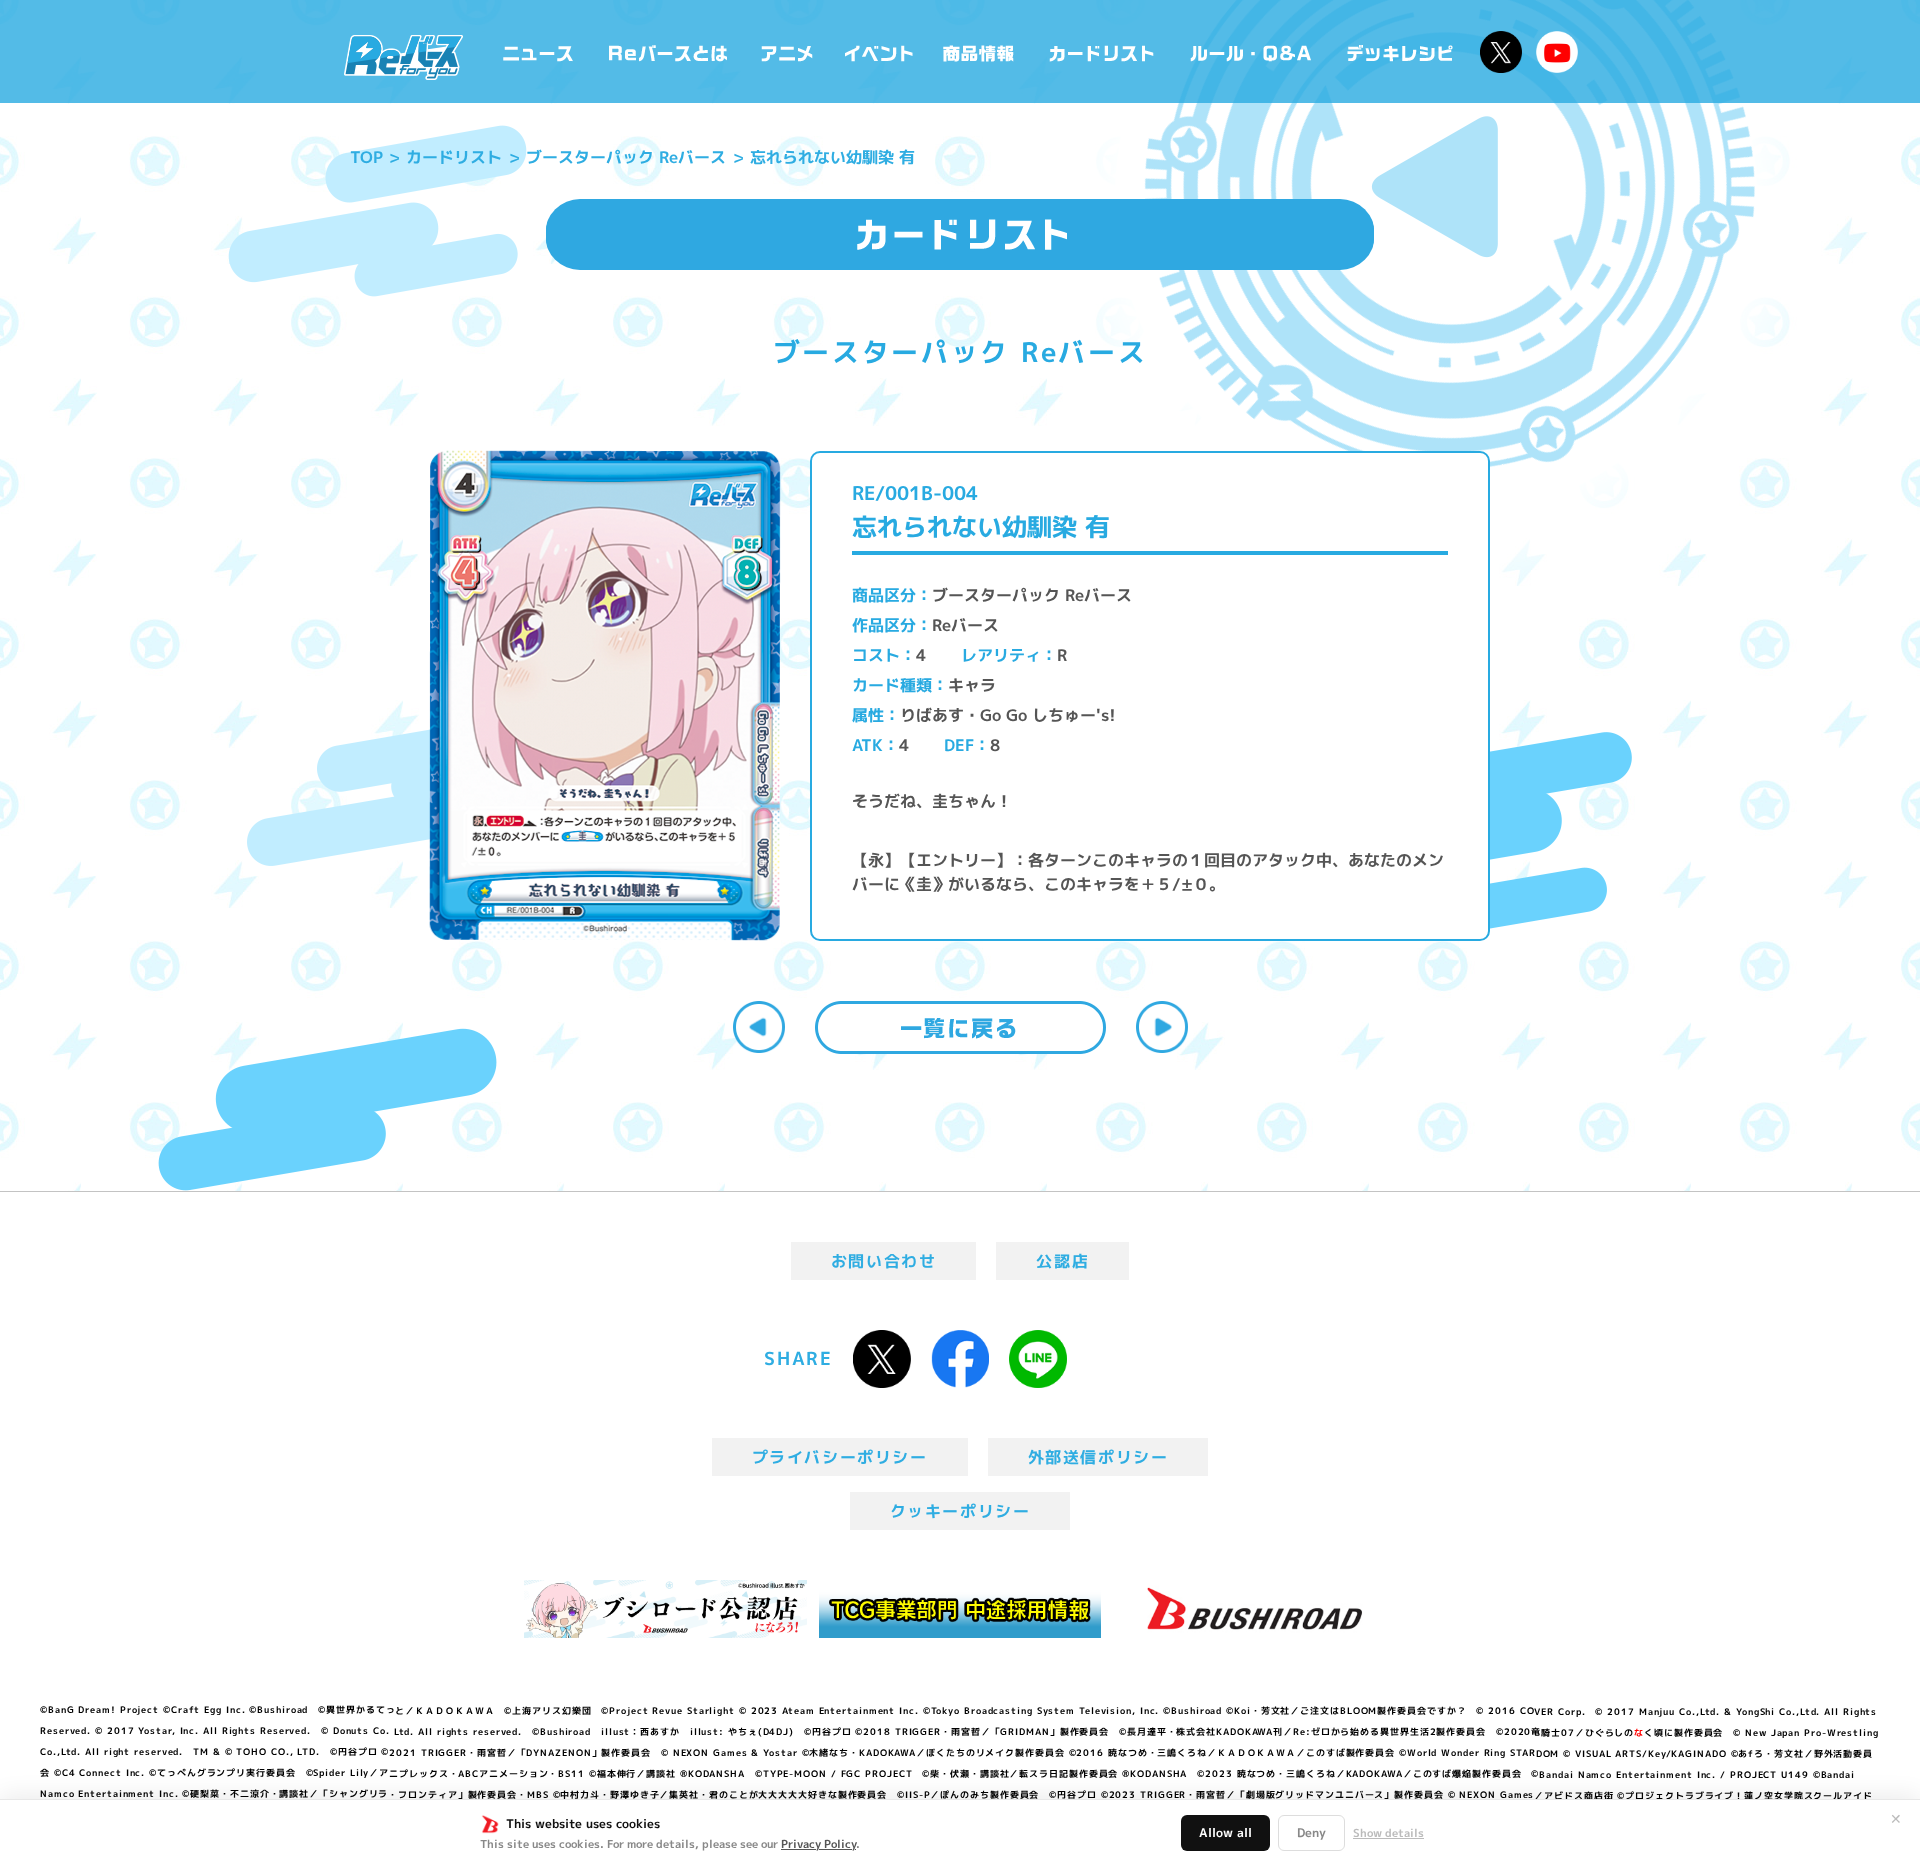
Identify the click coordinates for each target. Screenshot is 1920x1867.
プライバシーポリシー (840, 1457)
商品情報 (980, 51)
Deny (1311, 1832)
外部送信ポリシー (1098, 1457)
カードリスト (1104, 51)
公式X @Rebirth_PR (1501, 52)
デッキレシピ (1400, 51)
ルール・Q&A (1252, 51)
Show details (1388, 1833)
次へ (1162, 1027)
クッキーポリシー (960, 1511)
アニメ (787, 51)
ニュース (538, 51)
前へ (759, 1027)
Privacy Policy (818, 1844)
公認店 (1062, 1261)
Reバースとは (667, 51)
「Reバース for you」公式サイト (403, 57)
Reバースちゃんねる (1557, 52)
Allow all (1225, 1832)
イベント (879, 51)
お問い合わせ (884, 1261)
